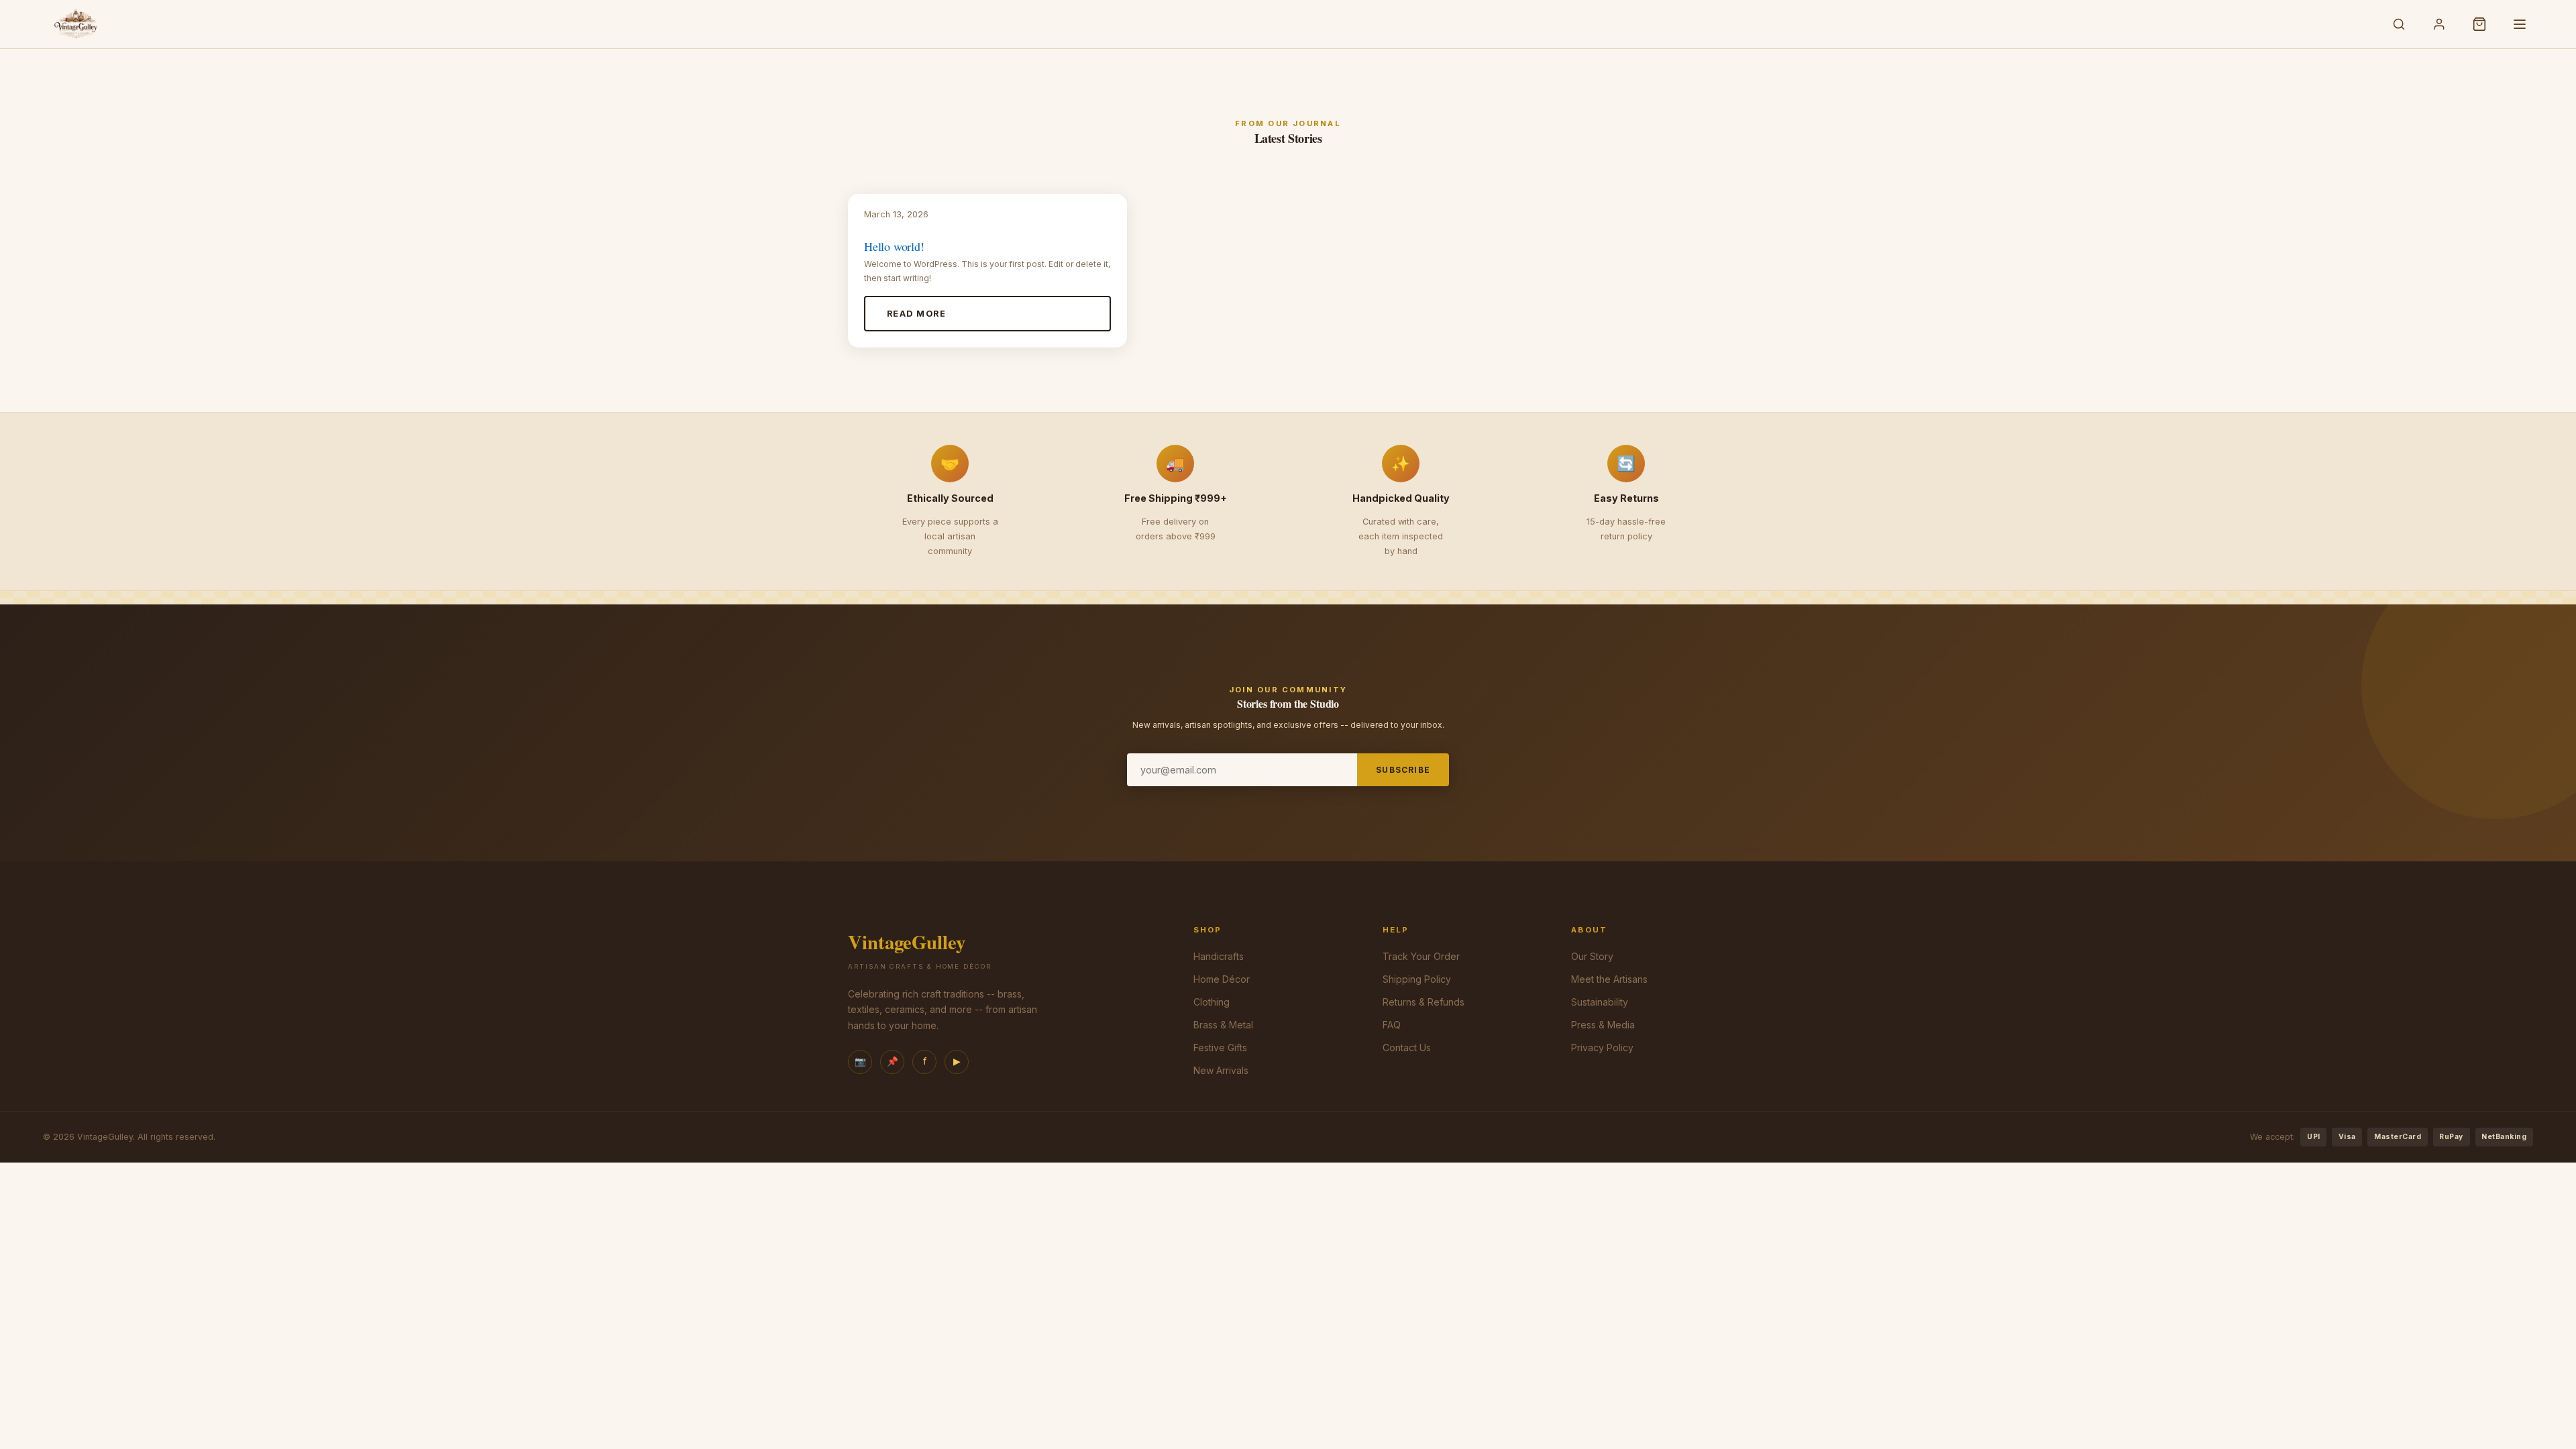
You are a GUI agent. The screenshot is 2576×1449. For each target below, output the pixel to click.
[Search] (2399, 24)
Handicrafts (1219, 956)
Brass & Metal (1223, 1025)
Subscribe (1403, 770)
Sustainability (1600, 1002)
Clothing (1212, 1002)
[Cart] (2479, 24)
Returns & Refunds (1424, 1002)
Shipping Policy (1417, 979)
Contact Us (1407, 1048)
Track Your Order (1421, 956)
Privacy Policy (1602, 1048)
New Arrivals (1221, 1070)
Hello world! (894, 246)
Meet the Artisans (1609, 979)
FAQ (1392, 1025)
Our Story (1592, 956)
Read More (916, 314)
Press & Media (1603, 1025)
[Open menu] (2520, 24)
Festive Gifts (1220, 1048)
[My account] (2439, 24)
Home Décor (1222, 979)
